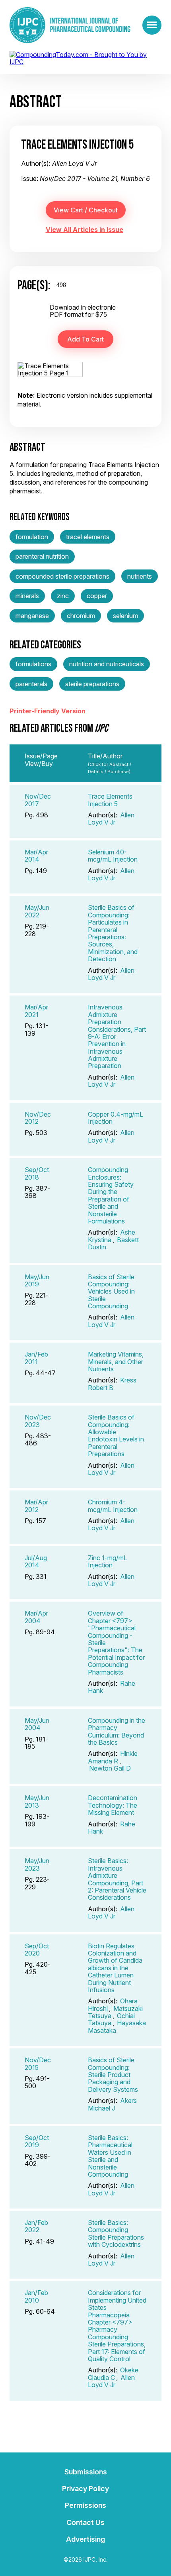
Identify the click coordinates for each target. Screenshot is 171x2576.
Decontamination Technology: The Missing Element (113, 1805)
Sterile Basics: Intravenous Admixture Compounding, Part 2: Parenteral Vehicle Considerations (117, 1879)
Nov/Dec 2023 (38, 1421)
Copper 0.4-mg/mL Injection (116, 1118)
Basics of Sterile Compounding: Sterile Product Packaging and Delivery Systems (113, 2075)
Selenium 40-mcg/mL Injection (113, 856)
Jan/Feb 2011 (36, 1358)
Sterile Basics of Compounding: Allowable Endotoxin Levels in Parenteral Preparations (116, 1435)
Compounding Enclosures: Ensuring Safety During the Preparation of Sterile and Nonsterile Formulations (111, 1195)
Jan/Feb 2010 (36, 2296)
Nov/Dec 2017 (38, 800)
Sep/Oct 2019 (37, 2141)
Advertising (85, 2539)
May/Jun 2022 (37, 911)
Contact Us (85, 2522)
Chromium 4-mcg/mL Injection (113, 1506)
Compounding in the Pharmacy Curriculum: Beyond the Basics (117, 1731)
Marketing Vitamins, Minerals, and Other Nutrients (116, 1362)
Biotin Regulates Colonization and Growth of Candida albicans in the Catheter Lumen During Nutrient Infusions (115, 1968)
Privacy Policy (85, 2489)
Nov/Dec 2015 (38, 2064)
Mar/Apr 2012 (36, 1506)
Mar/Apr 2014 (36, 856)
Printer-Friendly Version (48, 711)
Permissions (85, 2505)
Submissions (86, 2472)
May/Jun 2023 (37, 1864)
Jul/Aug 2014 (36, 1561)
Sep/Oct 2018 (37, 1173)
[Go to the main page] (70, 25)
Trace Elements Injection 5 (110, 800)
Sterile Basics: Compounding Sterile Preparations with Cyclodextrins (116, 2233)
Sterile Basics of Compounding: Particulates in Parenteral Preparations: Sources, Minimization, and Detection (113, 933)
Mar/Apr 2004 (36, 1617)
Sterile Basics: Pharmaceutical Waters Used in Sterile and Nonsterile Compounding (110, 2156)
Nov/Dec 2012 (38, 1118)
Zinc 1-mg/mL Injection (108, 1561)
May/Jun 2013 (37, 1801)
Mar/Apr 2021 (36, 1011)
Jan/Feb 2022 (36, 2226)
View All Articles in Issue (85, 230)
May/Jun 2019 (37, 1280)
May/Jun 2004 (37, 1724)
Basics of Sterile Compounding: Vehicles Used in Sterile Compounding (111, 1292)
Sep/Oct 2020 (37, 1950)
